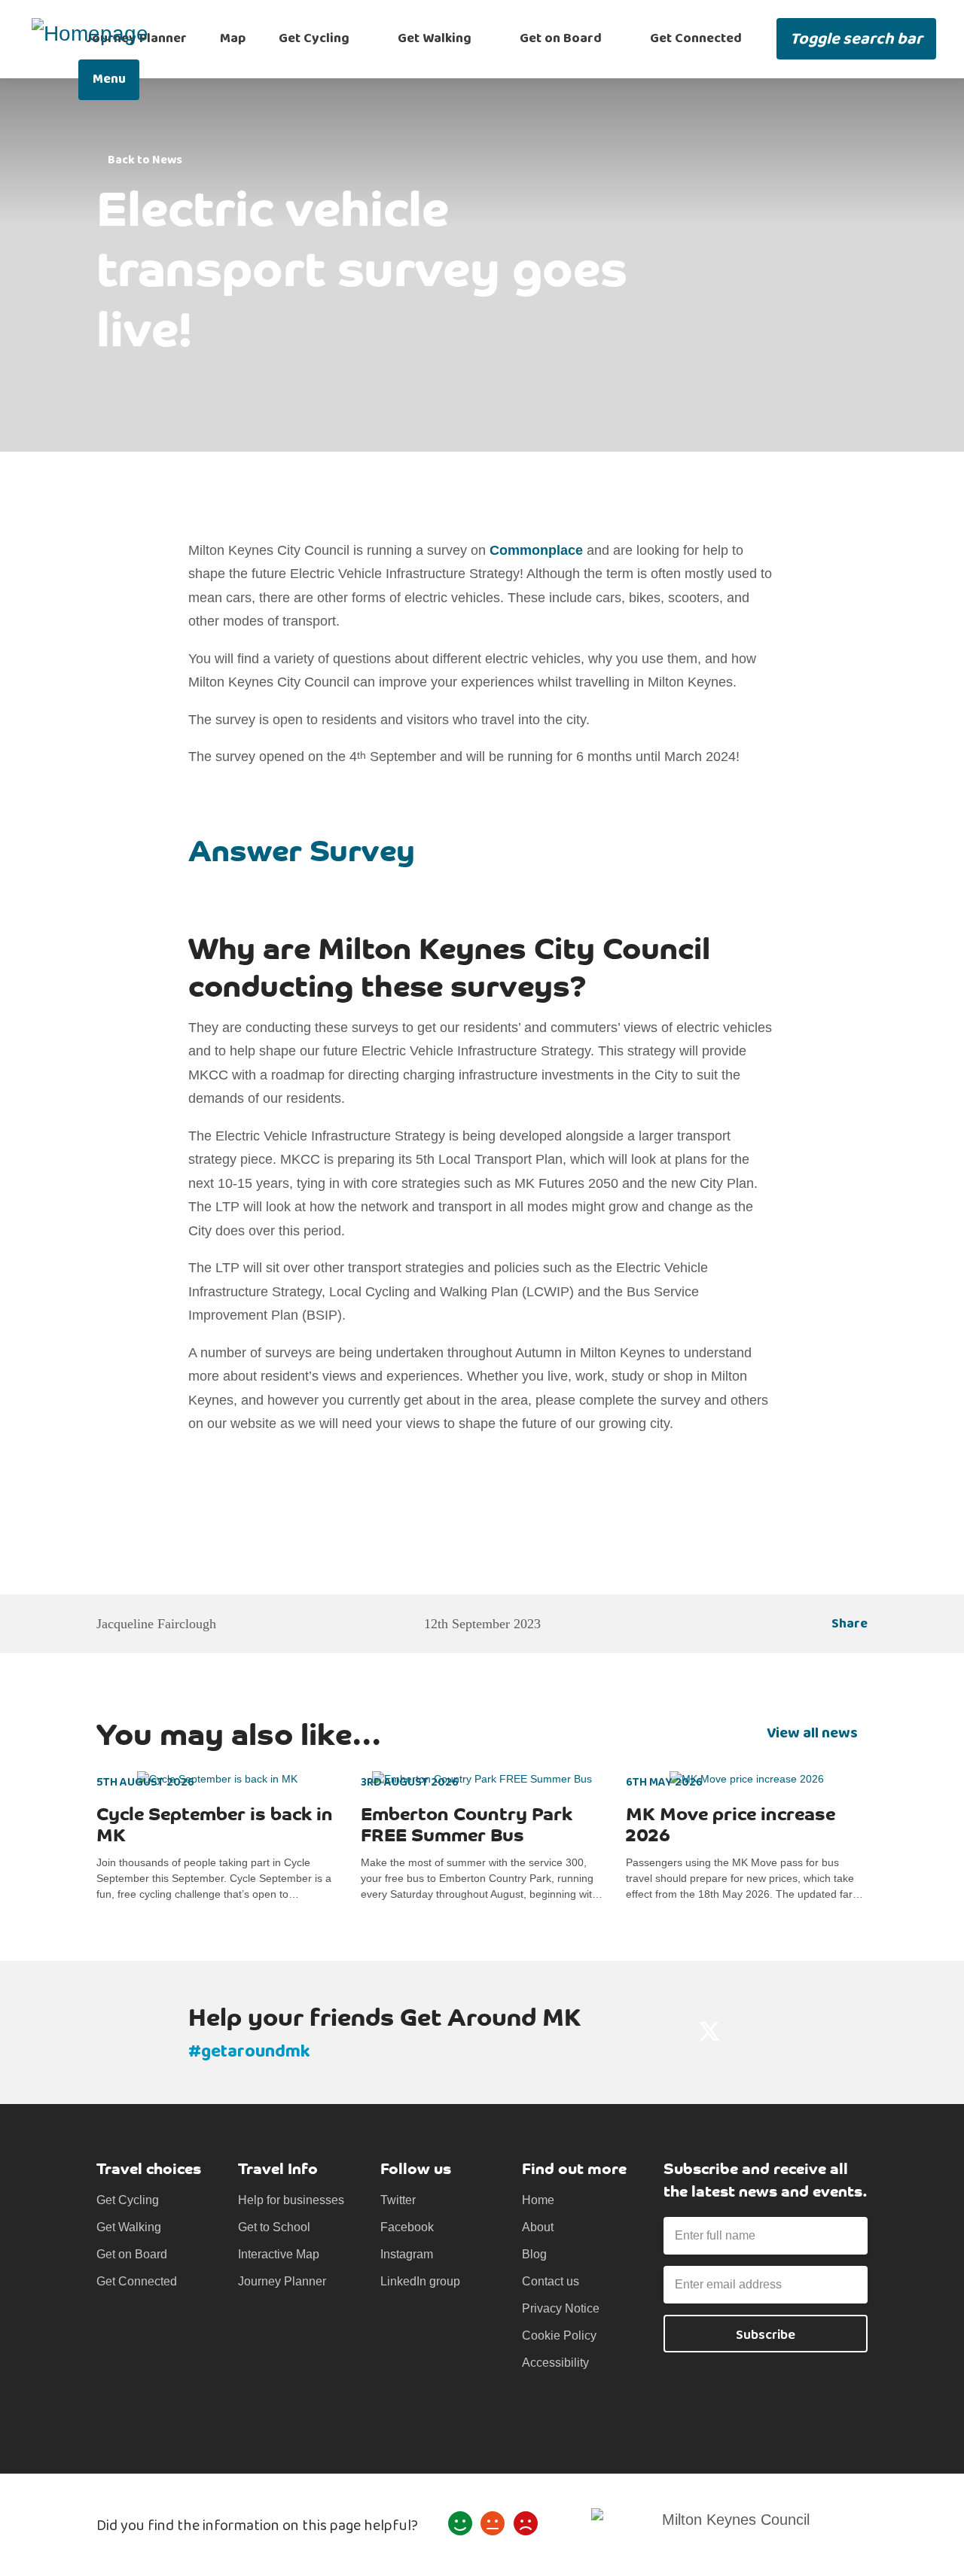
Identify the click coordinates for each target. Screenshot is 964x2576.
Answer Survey (302, 848)
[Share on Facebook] (672, 2032)
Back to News (145, 160)
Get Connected (696, 38)
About (538, 2227)
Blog (534, 2254)
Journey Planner (282, 2281)
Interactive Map (279, 2254)
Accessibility (555, 2363)
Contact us (551, 2281)
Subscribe (766, 2335)
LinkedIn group (420, 2281)
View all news (812, 1733)
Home (538, 2200)
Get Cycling (314, 38)
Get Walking (435, 38)
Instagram (407, 2254)
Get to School (274, 2227)
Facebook (407, 2227)
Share (850, 1624)
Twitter (398, 2200)
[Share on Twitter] (709, 2032)
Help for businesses (291, 2200)
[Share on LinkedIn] (747, 2032)
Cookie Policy (559, 2335)
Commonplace (536, 550)
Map (233, 38)
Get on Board (561, 38)
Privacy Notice (561, 2308)
